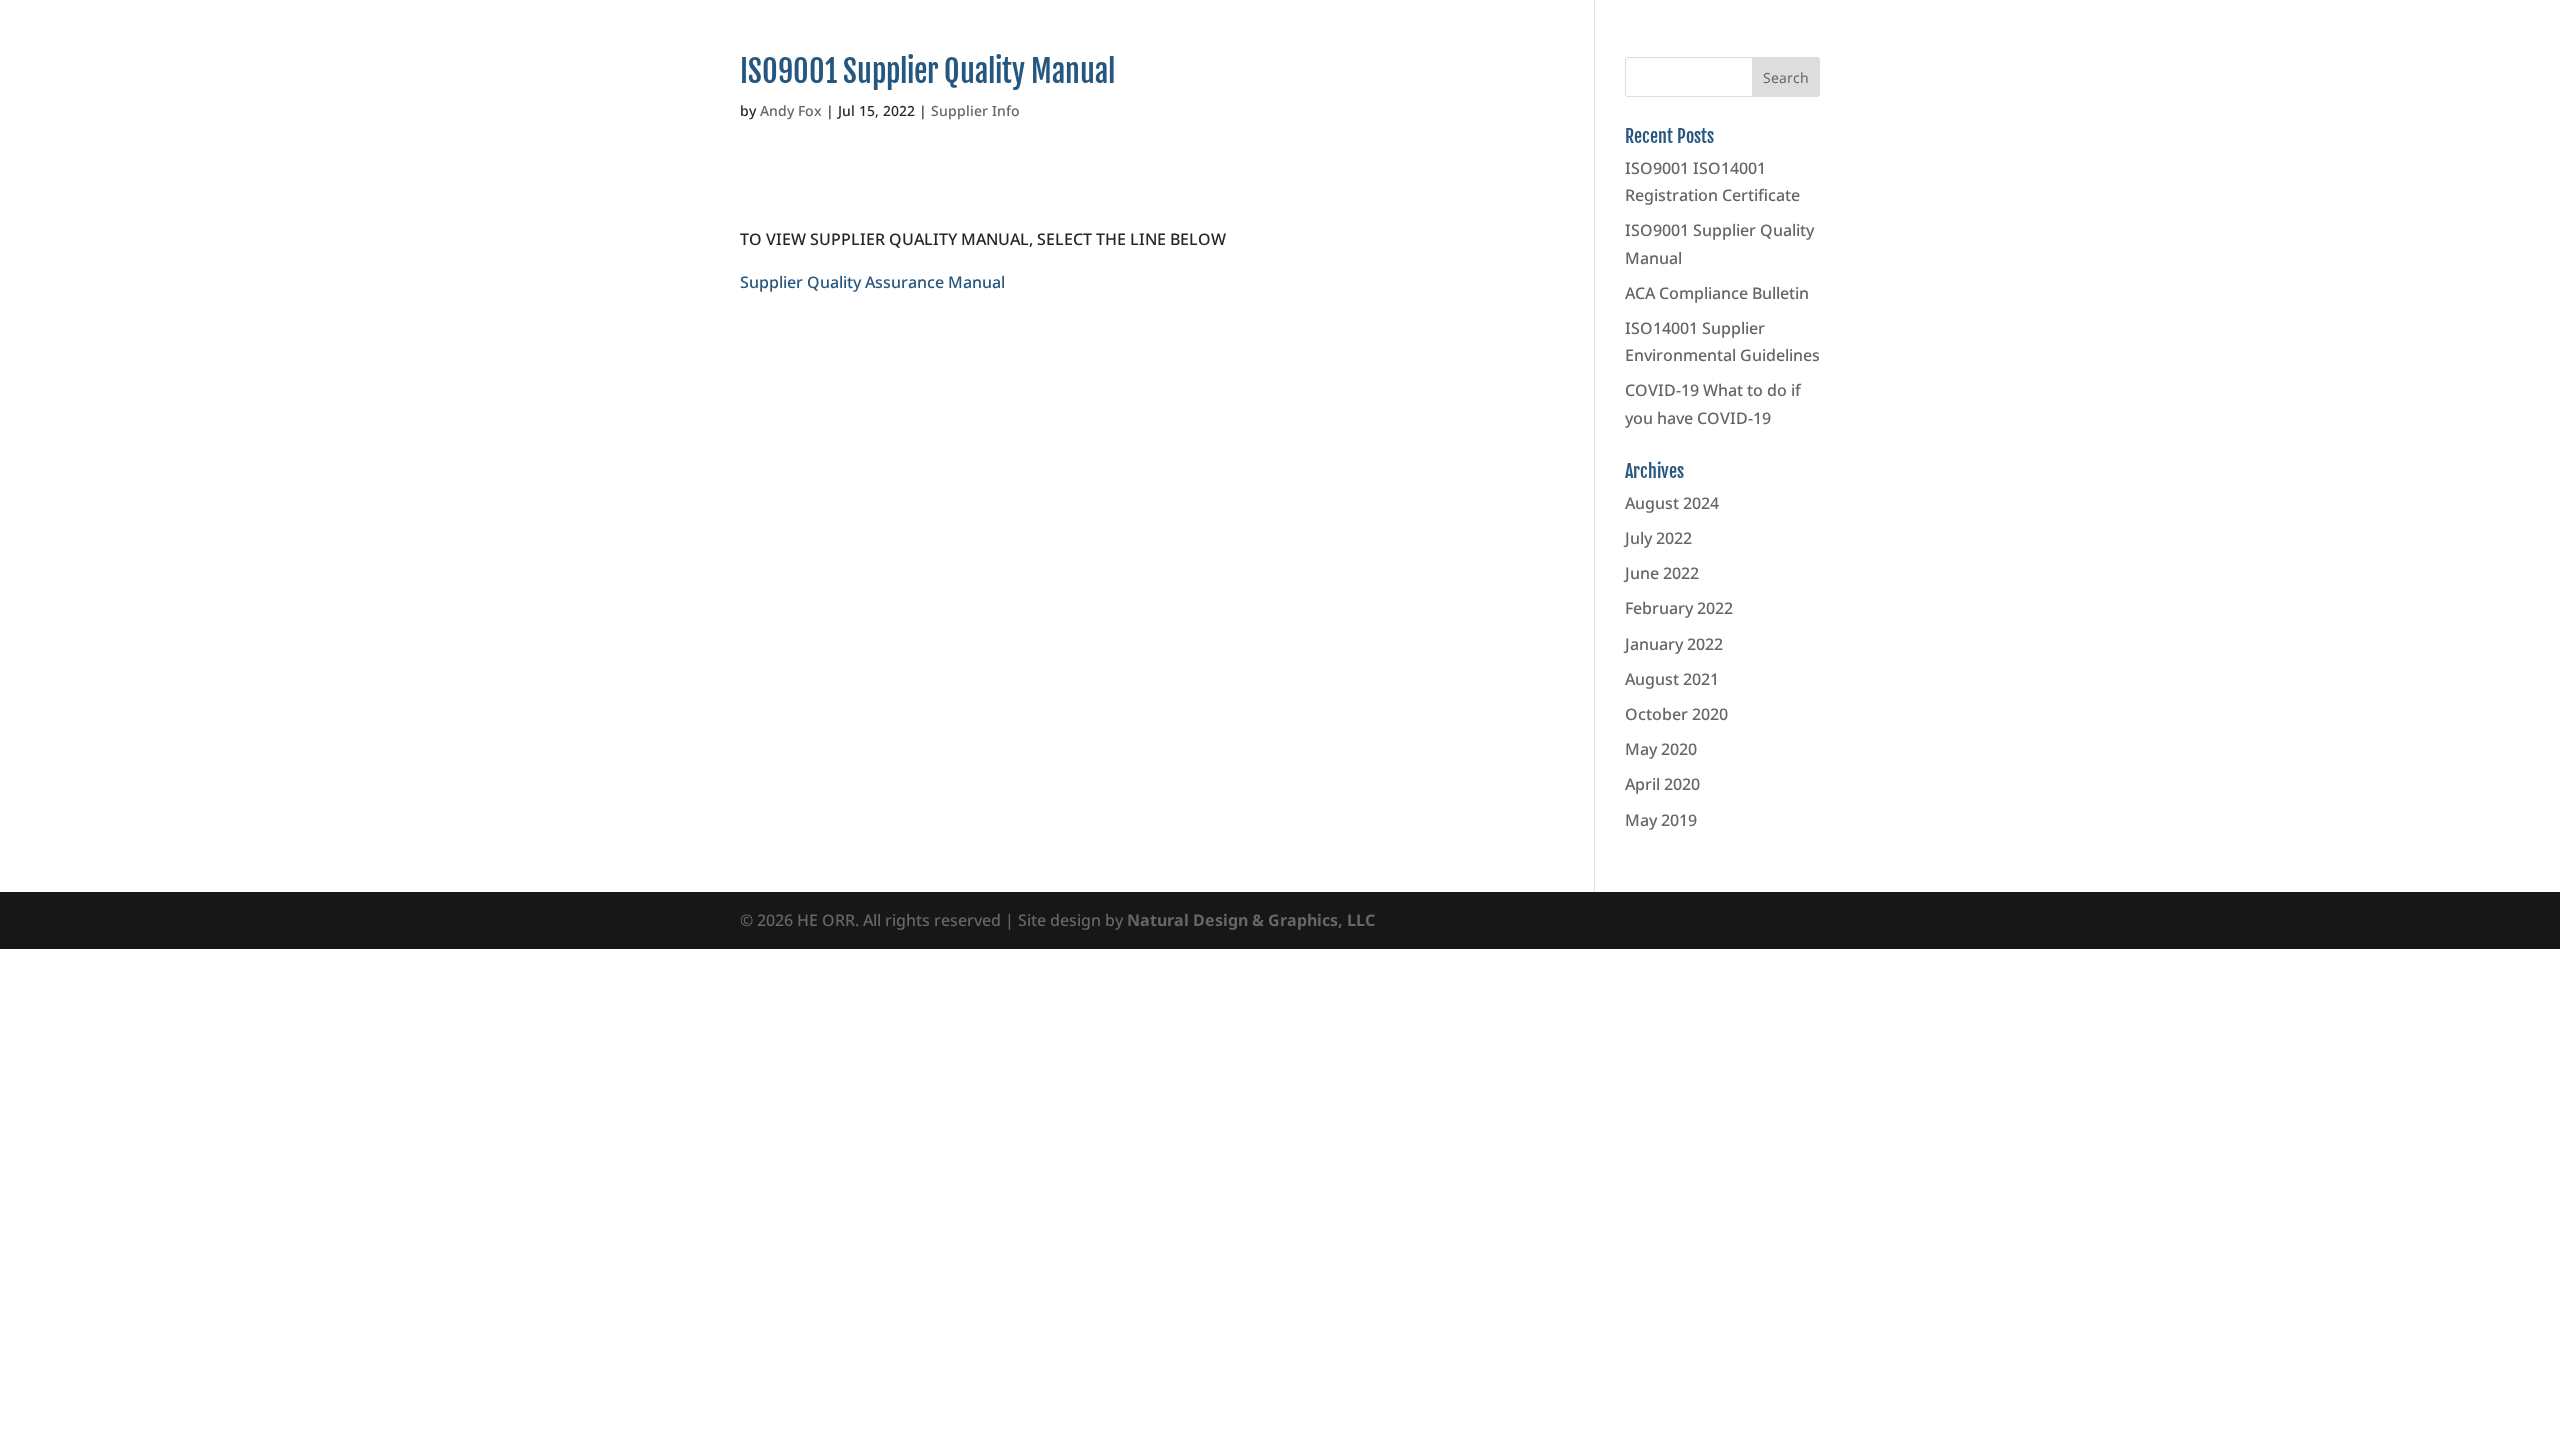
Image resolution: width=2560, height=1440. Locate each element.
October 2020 (1676, 714)
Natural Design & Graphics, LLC (1251, 920)
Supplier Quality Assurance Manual (872, 282)
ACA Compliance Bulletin (1717, 293)
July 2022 (1658, 538)
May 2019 (1661, 820)
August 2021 (1672, 679)
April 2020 (1662, 784)
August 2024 (1672, 503)
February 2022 (1679, 608)
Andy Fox (791, 110)
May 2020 (1661, 749)
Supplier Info (975, 110)
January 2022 (1674, 644)
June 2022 (1662, 573)
